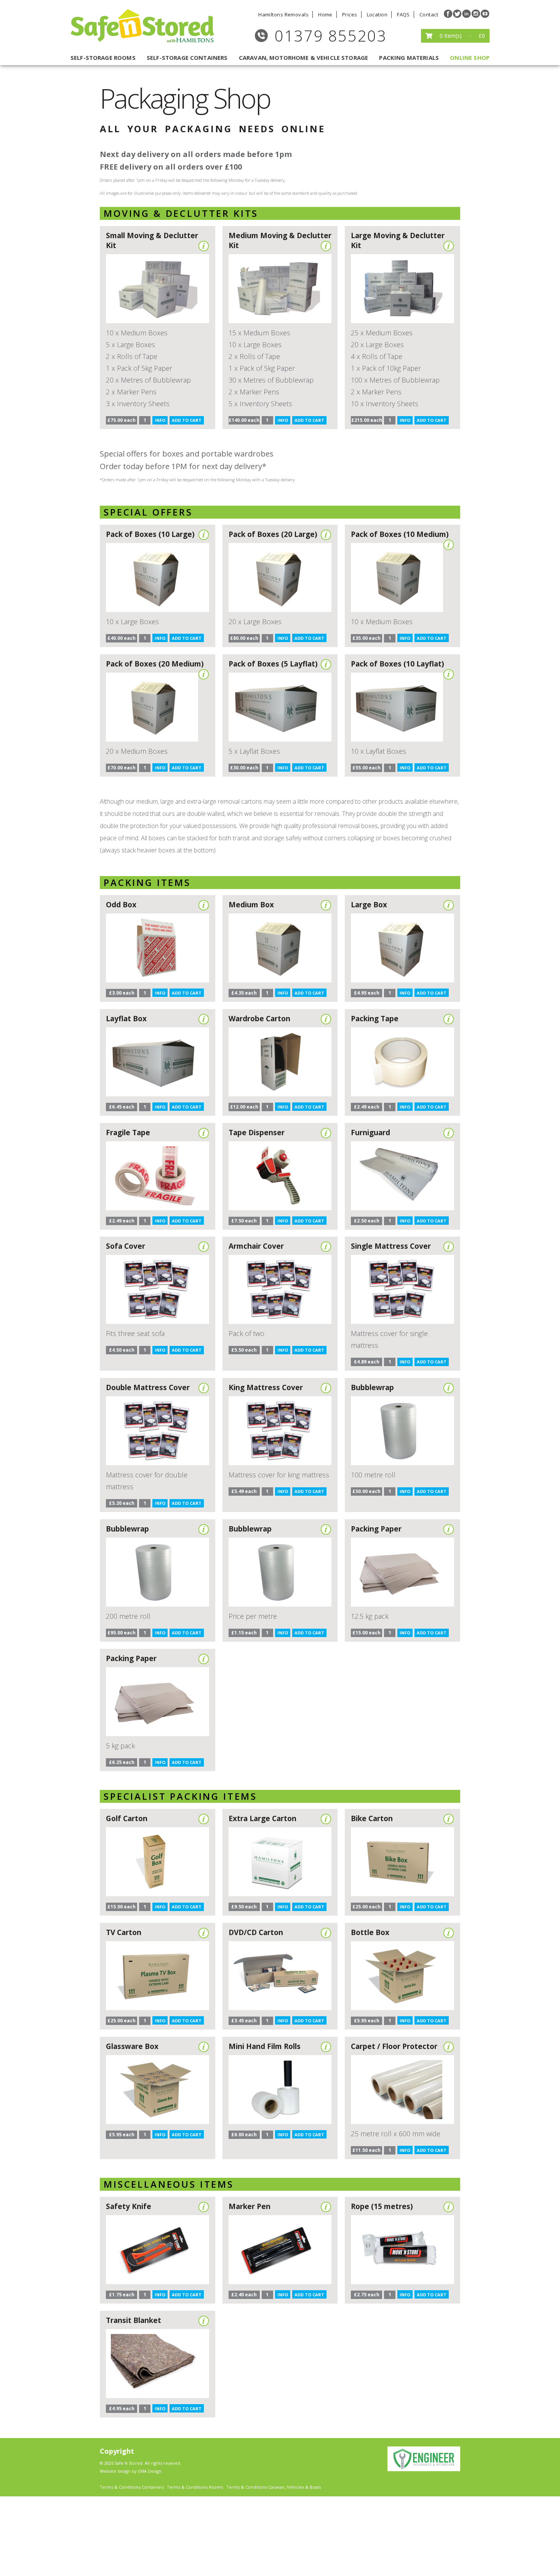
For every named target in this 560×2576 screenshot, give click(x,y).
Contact (429, 14)
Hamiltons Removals (283, 14)
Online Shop (470, 58)
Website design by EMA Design (131, 2471)
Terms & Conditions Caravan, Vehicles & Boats (274, 2487)
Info (160, 420)
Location (377, 14)
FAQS (403, 14)
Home (325, 14)
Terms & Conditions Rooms (195, 2487)
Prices (350, 14)
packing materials (409, 58)
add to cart (187, 420)
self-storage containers (187, 58)
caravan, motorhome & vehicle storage (303, 58)
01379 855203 (331, 36)
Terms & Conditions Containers (132, 2487)
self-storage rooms (103, 58)
